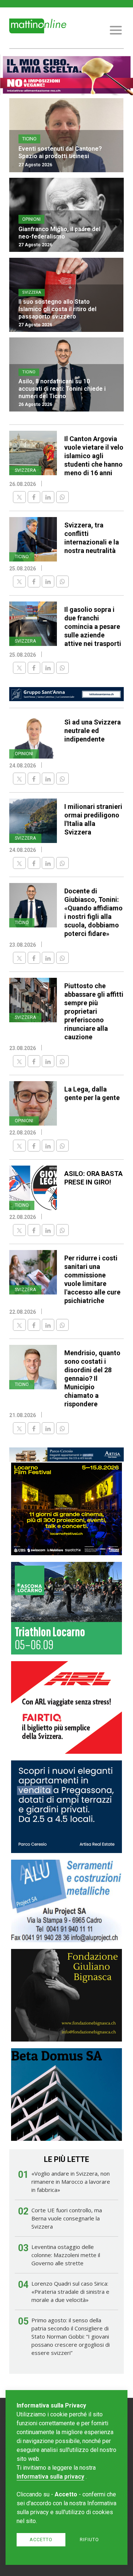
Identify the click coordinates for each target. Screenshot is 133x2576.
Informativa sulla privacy (50, 2477)
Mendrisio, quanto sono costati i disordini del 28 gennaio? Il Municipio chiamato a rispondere (92, 1378)
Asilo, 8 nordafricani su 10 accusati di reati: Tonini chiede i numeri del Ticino (62, 389)
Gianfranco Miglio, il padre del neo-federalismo (59, 233)
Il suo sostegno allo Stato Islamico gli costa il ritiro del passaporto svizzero (57, 309)
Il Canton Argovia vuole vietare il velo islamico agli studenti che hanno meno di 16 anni (94, 456)
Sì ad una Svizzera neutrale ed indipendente (93, 731)
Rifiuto (89, 2540)
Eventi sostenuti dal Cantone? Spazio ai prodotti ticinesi (60, 152)
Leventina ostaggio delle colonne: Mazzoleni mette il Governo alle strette (66, 2255)
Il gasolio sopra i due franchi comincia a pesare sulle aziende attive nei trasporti (93, 626)
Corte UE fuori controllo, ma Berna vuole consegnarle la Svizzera (67, 2218)
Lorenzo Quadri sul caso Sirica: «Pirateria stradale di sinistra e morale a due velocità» (70, 2292)
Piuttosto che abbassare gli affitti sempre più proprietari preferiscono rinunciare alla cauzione (94, 1011)
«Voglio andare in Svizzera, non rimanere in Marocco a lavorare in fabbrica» (71, 2182)
